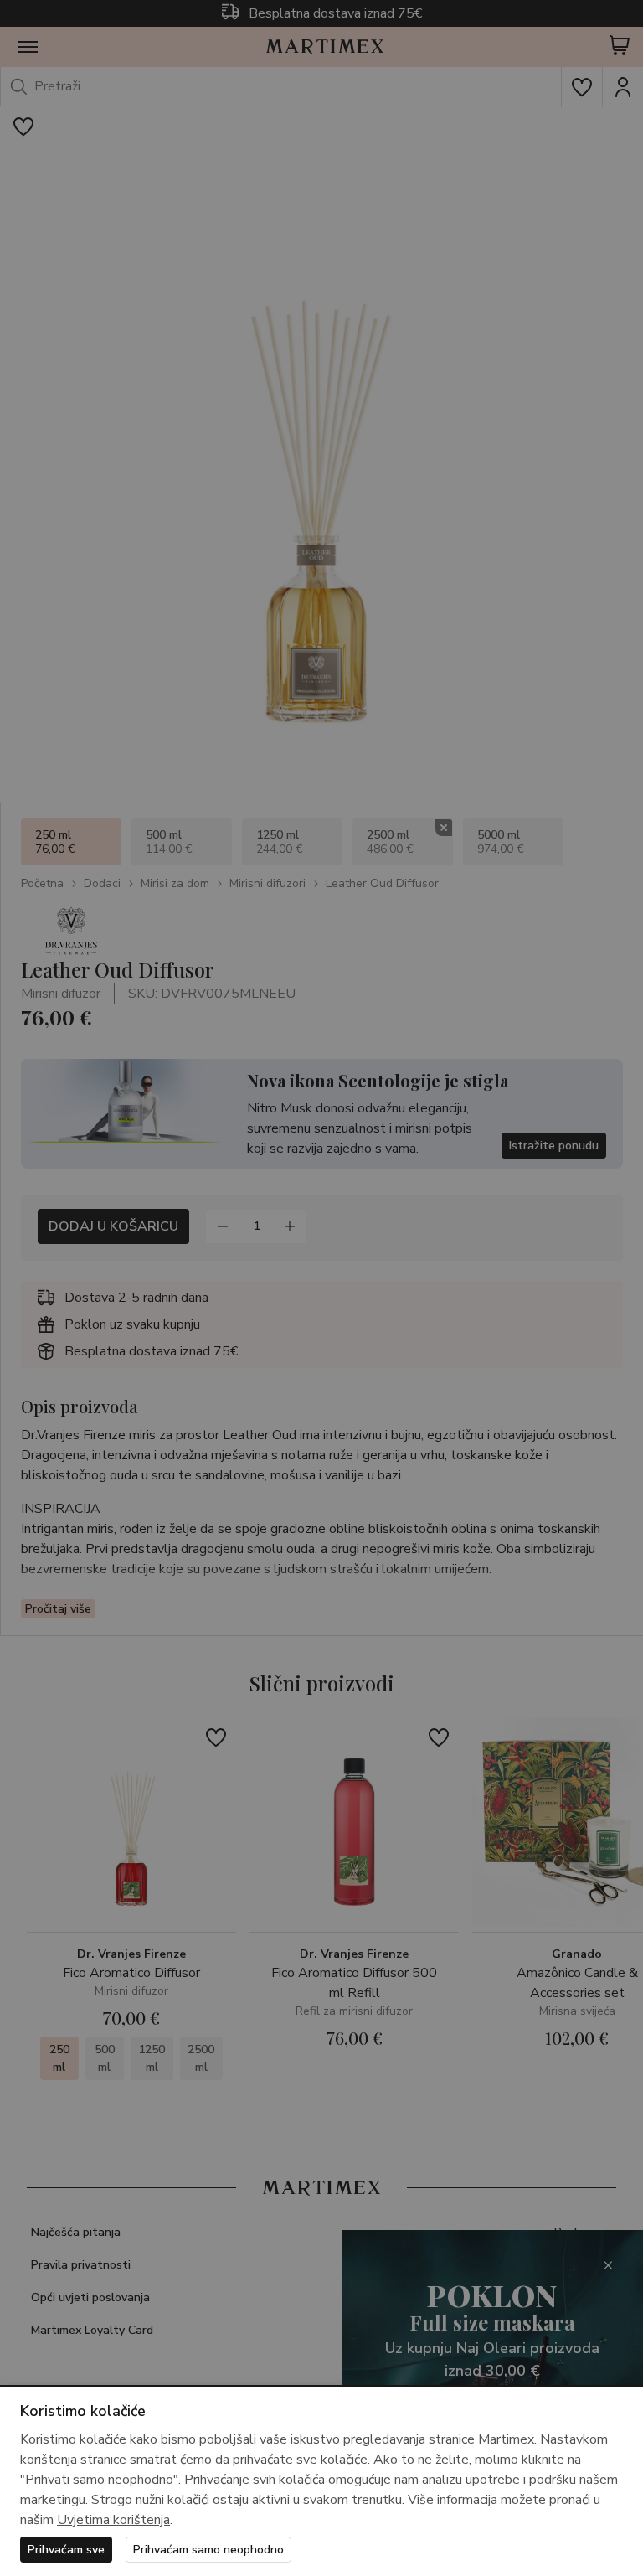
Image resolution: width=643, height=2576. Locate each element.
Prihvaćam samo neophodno (208, 2550)
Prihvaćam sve (66, 2550)
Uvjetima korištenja (113, 2520)
